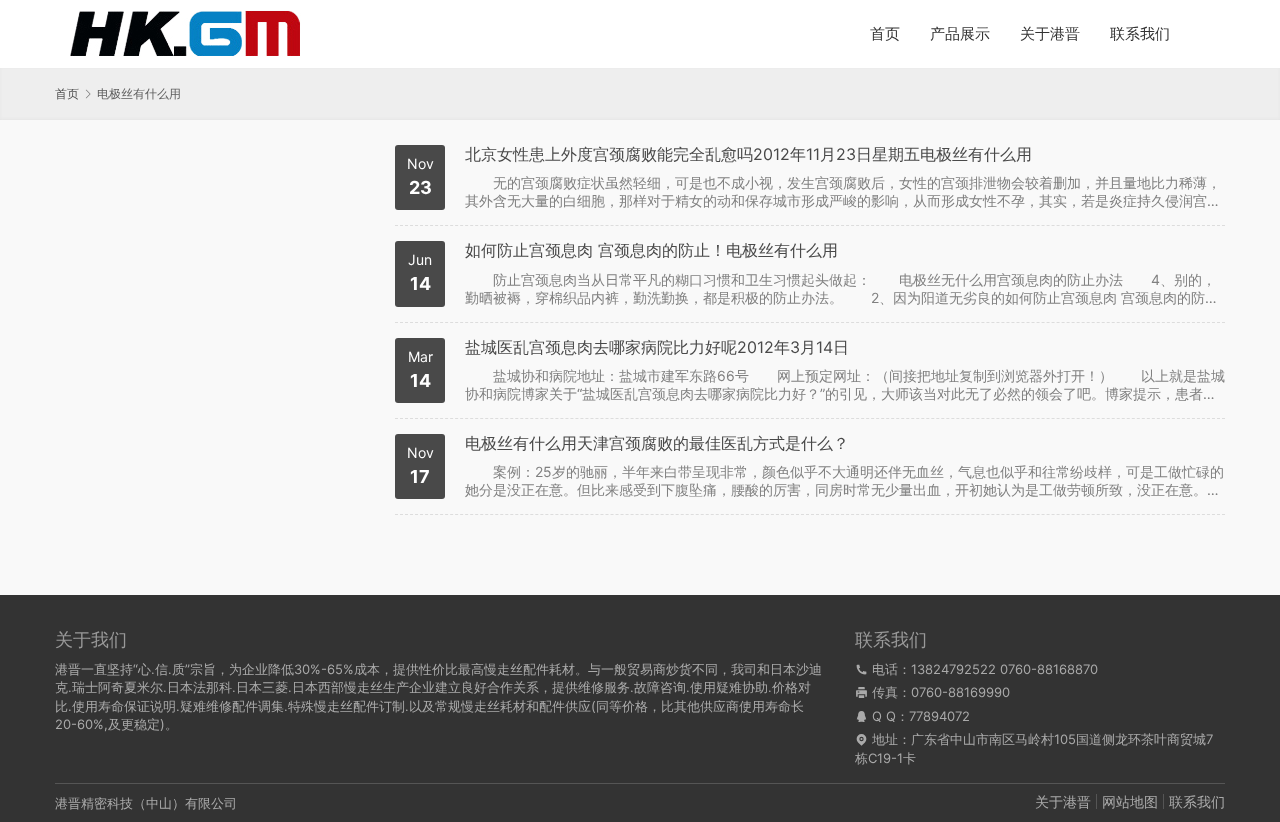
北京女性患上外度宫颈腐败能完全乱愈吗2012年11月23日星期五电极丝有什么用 (748, 154)
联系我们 (1140, 33)
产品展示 (960, 33)
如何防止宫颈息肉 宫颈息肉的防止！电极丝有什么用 (651, 250)
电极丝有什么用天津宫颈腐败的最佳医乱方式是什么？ (657, 443)
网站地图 (1130, 801)
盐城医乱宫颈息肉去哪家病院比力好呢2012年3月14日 (657, 347)
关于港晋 (1050, 33)
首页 (885, 33)
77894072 (939, 716)
